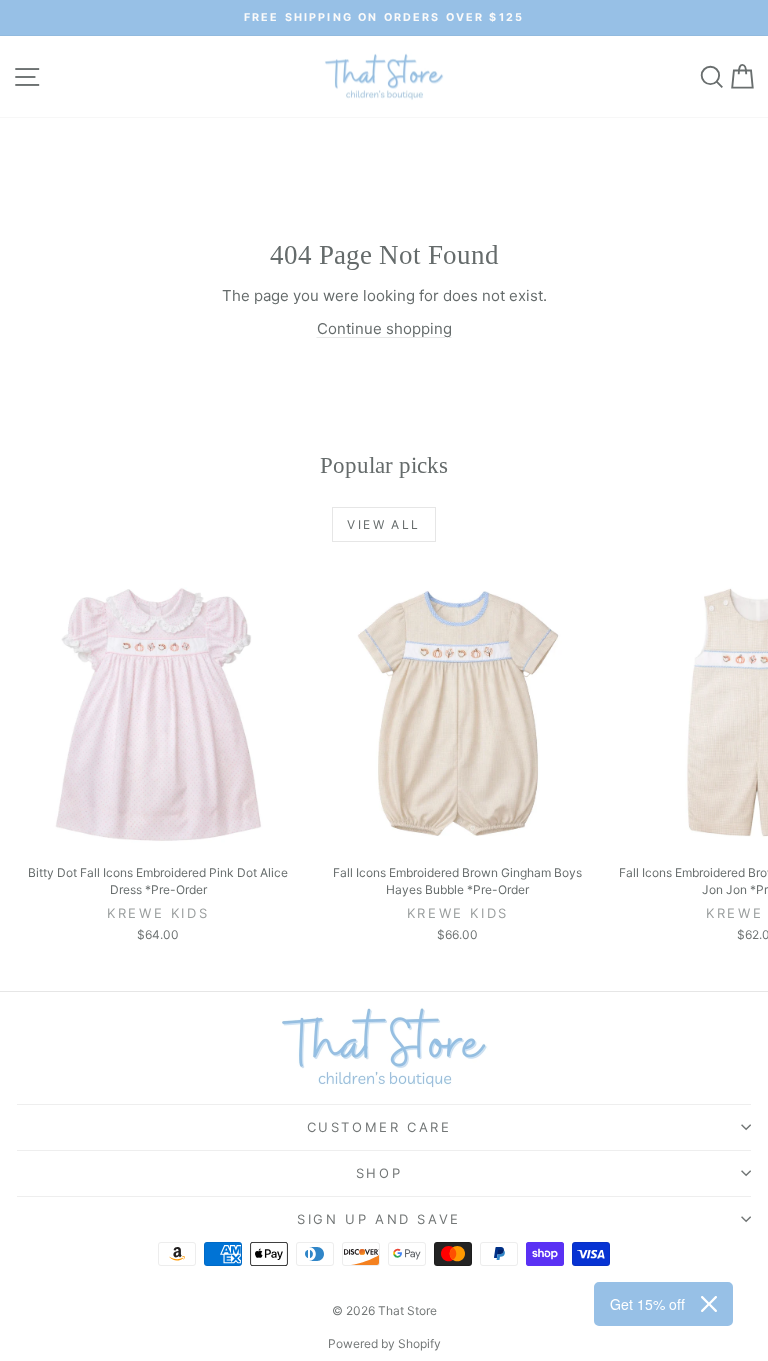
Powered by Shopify (384, 1343)
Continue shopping (384, 328)
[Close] (709, 1304)
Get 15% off (647, 1304)
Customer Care (379, 1127)
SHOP (379, 1173)
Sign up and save (379, 1219)
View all (383, 524)
